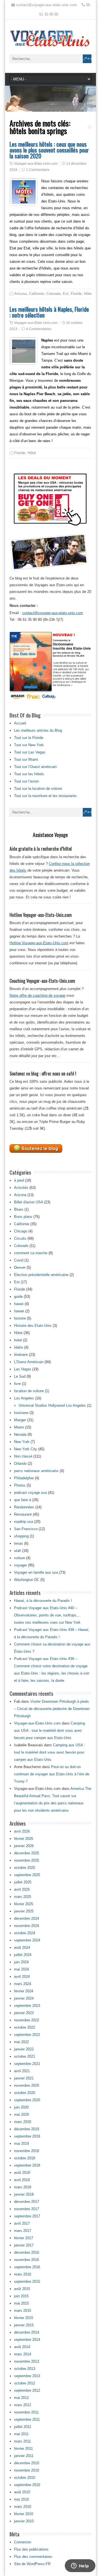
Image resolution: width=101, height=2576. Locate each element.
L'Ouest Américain (29, 1362)
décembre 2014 (27, 2332)
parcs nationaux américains (36, 1471)
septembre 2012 (27, 2390)
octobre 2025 (25, 1868)
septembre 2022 (27, 2035)
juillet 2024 (23, 1955)
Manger (20, 1420)
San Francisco (26, 1529)
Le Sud (20, 1376)
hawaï (19, 1304)
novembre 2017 (27, 2209)
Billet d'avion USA (28, 1202)
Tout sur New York (29, 745)
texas (19, 1543)
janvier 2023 (24, 2013)
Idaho (19, 1347)
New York (22, 1442)
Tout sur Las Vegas (30, 752)
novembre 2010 (27, 2470)
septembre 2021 (27, 2064)
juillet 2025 (23, 1882)
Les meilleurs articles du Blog (38, 730)
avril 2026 (22, 1831)
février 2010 (24, 2514)
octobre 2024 (25, 1933)
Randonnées (24, 1507)
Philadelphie (24, 1478)
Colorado (53, 294)
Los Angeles (24, 1398)
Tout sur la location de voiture (38, 789)
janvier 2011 (24, 2456)
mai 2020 (21, 2115)
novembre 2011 (26, 2412)
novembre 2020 (27, 2085)
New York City (26, 1449)
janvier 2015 (24, 2325)
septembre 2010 (27, 2485)
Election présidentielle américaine (41, 1275)
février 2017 (24, 2238)
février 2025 (24, 1904)
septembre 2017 (27, 2216)
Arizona (20, 294)
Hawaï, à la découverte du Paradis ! (43, 1601)
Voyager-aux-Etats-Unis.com (36, 164)
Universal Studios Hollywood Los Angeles (52, 1405)
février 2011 (23, 2449)
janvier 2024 (24, 1998)
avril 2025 (22, 1889)
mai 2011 (21, 2434)
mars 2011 (22, 2441)
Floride (76, 294)
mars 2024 (23, 1984)
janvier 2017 (24, 2245)
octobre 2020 (25, 2093)
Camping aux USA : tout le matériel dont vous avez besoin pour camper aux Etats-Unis (50, 1731)
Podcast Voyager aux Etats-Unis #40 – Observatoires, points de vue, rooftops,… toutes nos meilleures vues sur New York (48, 1615)
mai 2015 (21, 2303)
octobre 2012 (25, 2383)
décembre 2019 (27, 2129)
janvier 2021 (24, 2078)
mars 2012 (23, 2405)
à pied (19, 1180)
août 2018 (22, 2173)
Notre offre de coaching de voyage (37, 995)
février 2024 (24, 1991)
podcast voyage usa (30, 1493)
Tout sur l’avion (26, 781)
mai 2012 (21, 2398)
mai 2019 (21, 2144)
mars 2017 (23, 2231)
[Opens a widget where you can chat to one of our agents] (80, 2566)
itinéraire (21, 1355)
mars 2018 (23, 2187)
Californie (36, 294)
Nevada (20, 1434)
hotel (18, 1340)
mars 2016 (23, 2274)
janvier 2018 (24, 2194)
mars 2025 (23, 1897)
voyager (20, 1565)
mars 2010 (23, 2507)
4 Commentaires (39, 329)
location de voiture (29, 1391)
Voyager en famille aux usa (36, 1572)
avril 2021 (22, 2071)
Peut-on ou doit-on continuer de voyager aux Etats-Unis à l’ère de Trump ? (52, 1774)
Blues (19, 1209)
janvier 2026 (24, 1846)
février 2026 (24, 1839)
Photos (20, 1485)
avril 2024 (22, 1977)
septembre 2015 (27, 2282)
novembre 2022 (27, 2020)
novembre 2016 (27, 2260)
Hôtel (88, 294)
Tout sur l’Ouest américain (35, 767)
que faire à (23, 1500)
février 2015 (24, 2318)
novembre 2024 (27, 1926)
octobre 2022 (25, 2027)
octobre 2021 (25, 2056)
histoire (20, 1318)
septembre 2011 (27, 2419)
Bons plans (23, 1217)
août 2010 (22, 2492)
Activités (21, 1188)
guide (18, 1297)
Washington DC (27, 1580)
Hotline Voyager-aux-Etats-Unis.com (39, 943)
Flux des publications (31, 2549)
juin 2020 (21, 2107)
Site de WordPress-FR (32, 2564)
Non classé (23, 1456)
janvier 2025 (24, 1911)
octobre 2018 (25, 2158)
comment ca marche (31, 1253)
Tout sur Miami (26, 759)
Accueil (20, 723)
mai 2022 (21, 2042)
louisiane (21, 1413)
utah (18, 1551)
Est (66, 294)
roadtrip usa (24, 1522)
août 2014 (22, 2347)
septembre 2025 (27, 1875)
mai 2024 (21, 1969)
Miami (19, 1427)
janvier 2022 (24, 2049)
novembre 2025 (27, 1860)
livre (17, 1384)
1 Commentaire (38, 170)
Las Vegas (23, 1369)
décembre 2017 (27, 2202)
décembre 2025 (27, 1853)
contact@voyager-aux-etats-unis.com (53, 613)
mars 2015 (23, 2311)
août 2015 (22, 2289)
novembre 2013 (27, 2361)
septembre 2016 (27, 2267)
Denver (20, 1267)
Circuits (20, 1238)
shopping (21, 1536)
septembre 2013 (27, 2376)
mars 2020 (23, 2122)
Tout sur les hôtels (29, 774)
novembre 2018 (27, 2151)
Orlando (20, 1464)
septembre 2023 (27, 2006)
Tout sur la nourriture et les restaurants (45, 796)
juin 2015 (21, 2296)
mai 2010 (21, 2499)
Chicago (21, 1231)
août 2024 (22, 1947)
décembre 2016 (27, 2252)
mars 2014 (23, 2354)
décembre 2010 (27, 2463)
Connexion (23, 2542)
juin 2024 (21, 1962)
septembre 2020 (27, 2100)
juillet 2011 (23, 2427)
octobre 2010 (25, 2478)
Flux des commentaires (33, 2557)
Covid (19, 1260)
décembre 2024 (27, 1918)
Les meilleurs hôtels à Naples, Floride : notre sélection (49, 312)
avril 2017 (22, 2223)
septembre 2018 (27, 2165)
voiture (19, 1558)
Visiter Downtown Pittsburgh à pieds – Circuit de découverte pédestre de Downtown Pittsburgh (52, 1709)
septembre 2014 (27, 2340)
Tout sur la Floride (29, 738)
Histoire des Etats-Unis (33, 1326)
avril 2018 (22, 2180)
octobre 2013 (25, 2369)
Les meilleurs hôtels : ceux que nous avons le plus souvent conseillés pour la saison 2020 (49, 150)
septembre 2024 (27, 1940)
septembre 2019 (27, 2136)
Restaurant (23, 1514)
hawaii (19, 1311)
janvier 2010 (24, 2521)
